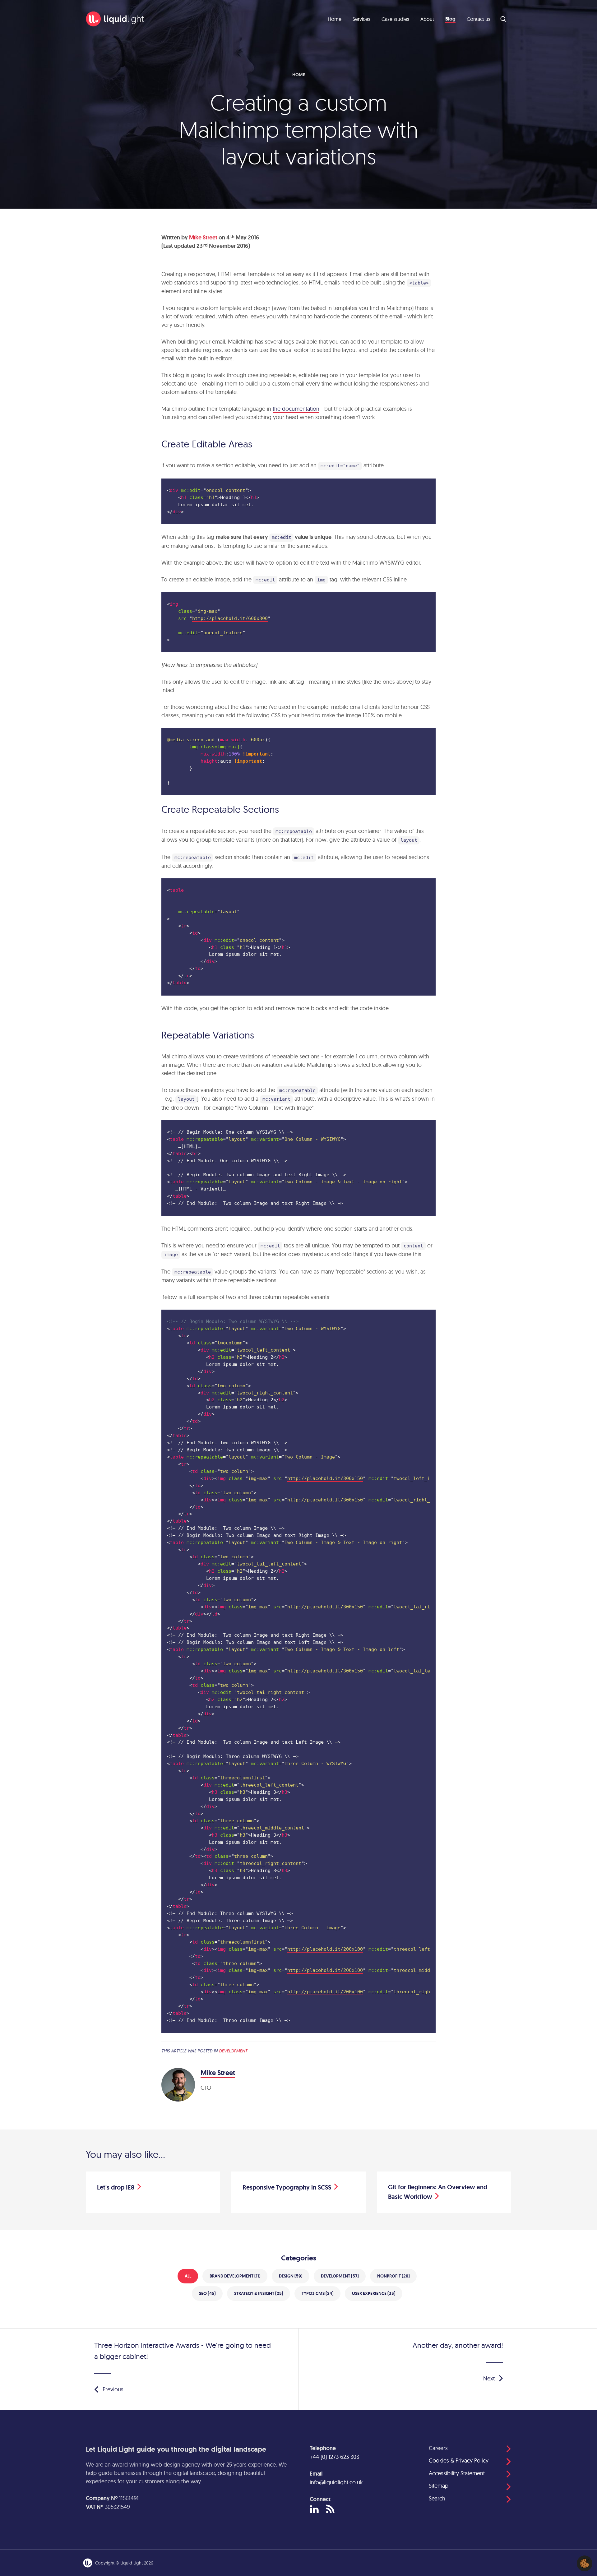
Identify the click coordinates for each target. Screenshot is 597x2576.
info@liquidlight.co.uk (336, 2482)
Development (233, 2051)
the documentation (296, 409)
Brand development (235, 2276)
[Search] (504, 19)
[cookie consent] (585, 2563)
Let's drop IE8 (116, 2188)
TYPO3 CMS (318, 2293)
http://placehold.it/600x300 (230, 618)
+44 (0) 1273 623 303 (334, 2457)
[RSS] (330, 2509)
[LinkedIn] (314, 2510)
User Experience (374, 2293)
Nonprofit (393, 2276)
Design (291, 2276)
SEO (207, 2293)
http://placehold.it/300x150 (325, 1478)
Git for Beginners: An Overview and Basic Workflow (438, 2192)
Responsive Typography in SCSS (287, 2188)
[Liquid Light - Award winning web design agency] (115, 19)
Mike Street (203, 238)
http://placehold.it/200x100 (325, 1949)
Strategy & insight (259, 2293)
